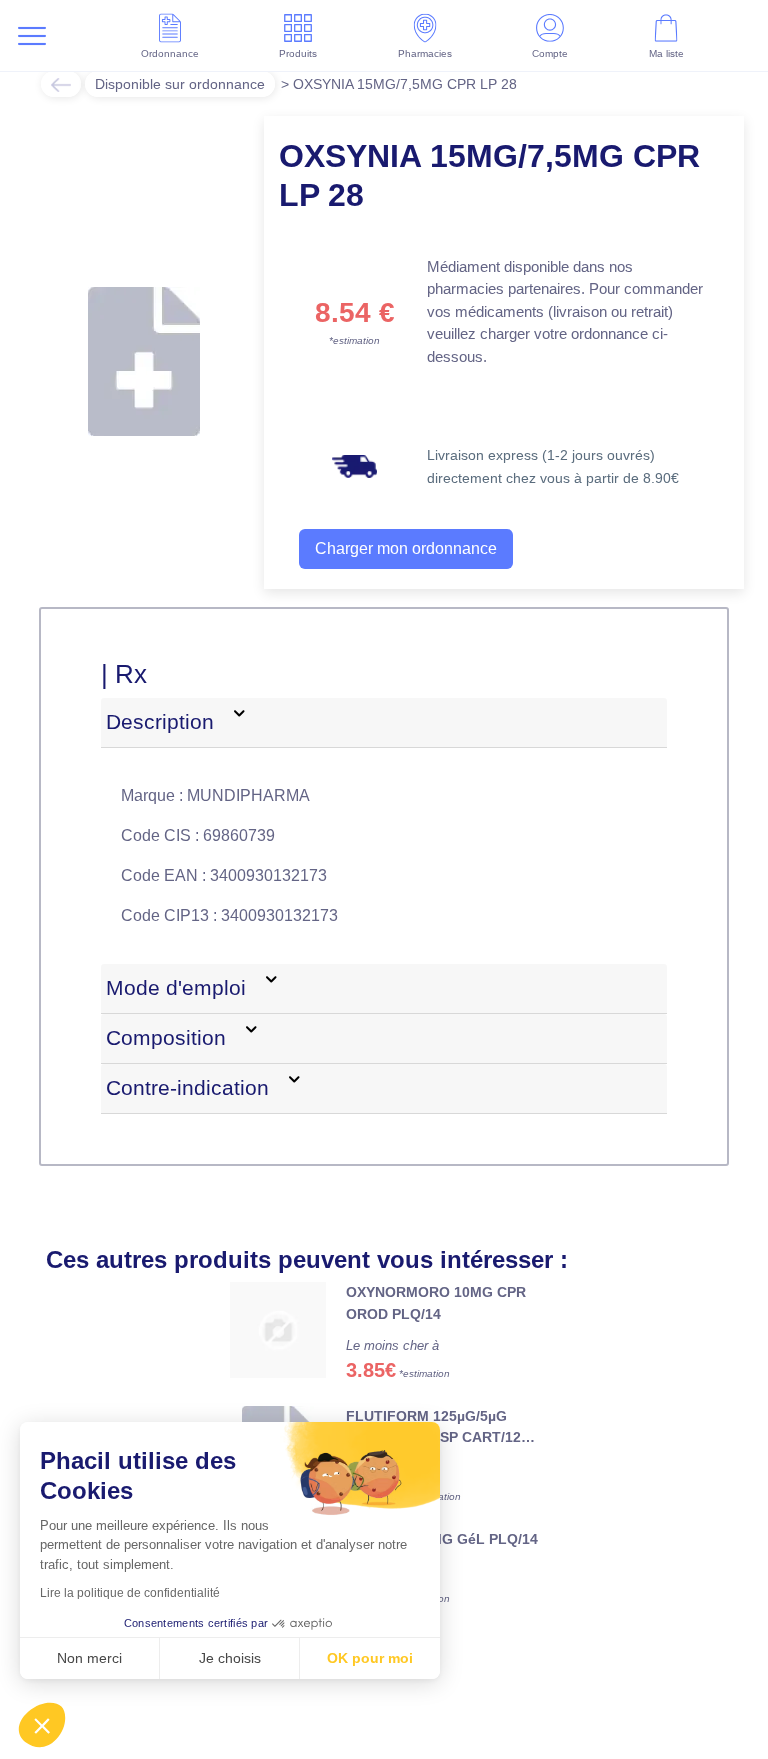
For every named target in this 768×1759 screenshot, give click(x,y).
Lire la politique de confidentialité (130, 1593)
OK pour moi (370, 1658)
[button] (42, 1725)
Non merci (89, 1658)
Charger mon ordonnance (406, 548)
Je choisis (230, 1658)
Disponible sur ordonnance (180, 84)
